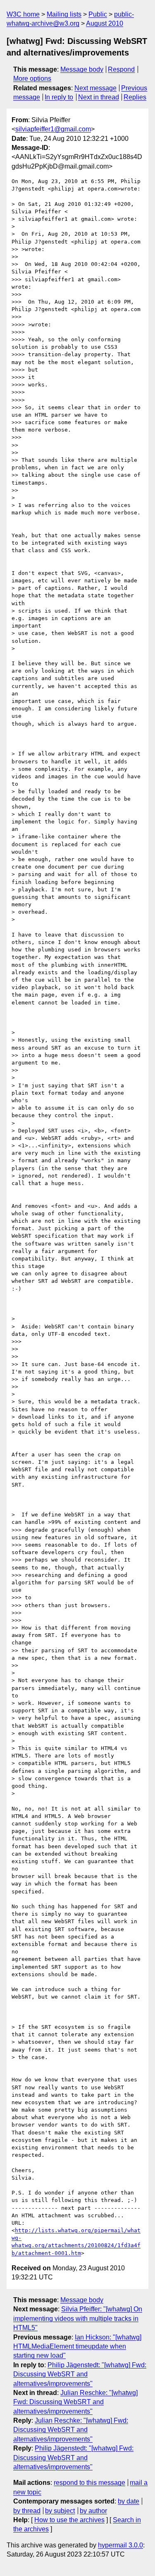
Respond (121, 69)
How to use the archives (69, 2520)
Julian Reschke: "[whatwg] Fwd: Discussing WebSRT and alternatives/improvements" (75, 2402)
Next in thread (99, 97)
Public (98, 14)
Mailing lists (64, 14)
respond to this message (89, 2483)
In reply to (59, 97)
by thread (27, 2511)
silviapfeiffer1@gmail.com (53, 129)
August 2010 (105, 23)
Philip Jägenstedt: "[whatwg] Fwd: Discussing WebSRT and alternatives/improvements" (80, 2374)
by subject (60, 2511)
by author (93, 2511)
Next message (95, 88)
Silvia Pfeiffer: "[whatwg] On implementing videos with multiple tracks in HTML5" (78, 2318)
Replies (135, 97)
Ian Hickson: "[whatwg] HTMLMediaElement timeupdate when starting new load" (77, 2347)
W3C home (23, 14)
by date (129, 2501)
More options (32, 78)
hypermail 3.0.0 (120, 2545)
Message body (82, 69)
